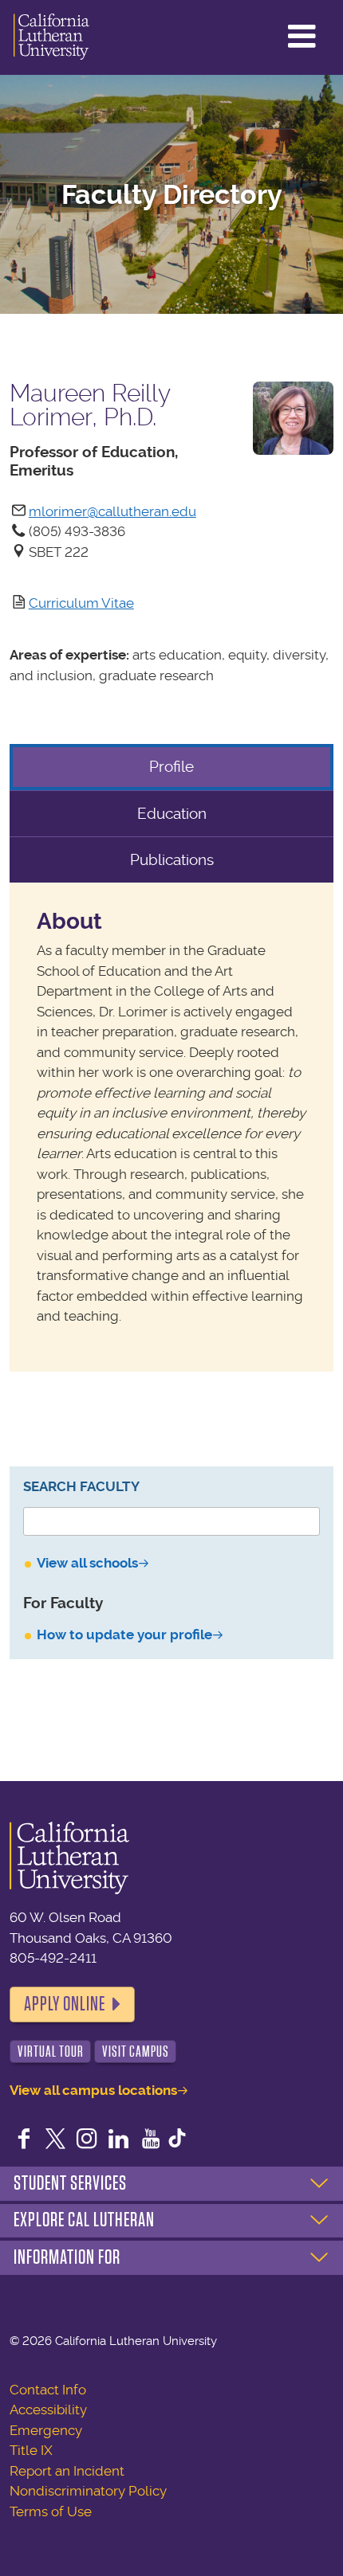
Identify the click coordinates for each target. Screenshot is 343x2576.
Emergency (46, 2430)
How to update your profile (124, 1634)
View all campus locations (93, 2090)
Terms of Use (51, 2511)
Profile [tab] (171, 767)
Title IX (31, 2450)
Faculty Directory (172, 195)
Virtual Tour (51, 2051)
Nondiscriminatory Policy (88, 2491)
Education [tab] (172, 814)
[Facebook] (24, 2140)
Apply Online (65, 2004)
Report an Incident (67, 2471)
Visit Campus (136, 2051)
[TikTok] (177, 2140)
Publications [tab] (172, 860)
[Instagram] (87, 2140)
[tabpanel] (171, 1127)
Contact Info (48, 2390)
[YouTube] (151, 2140)
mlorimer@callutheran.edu (112, 511)
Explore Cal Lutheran (84, 2220)
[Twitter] (56, 2140)
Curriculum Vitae (81, 603)
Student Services (70, 2183)
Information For (67, 2257)
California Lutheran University (51, 37)
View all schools (87, 1563)
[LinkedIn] (119, 2140)
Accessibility (48, 2410)
